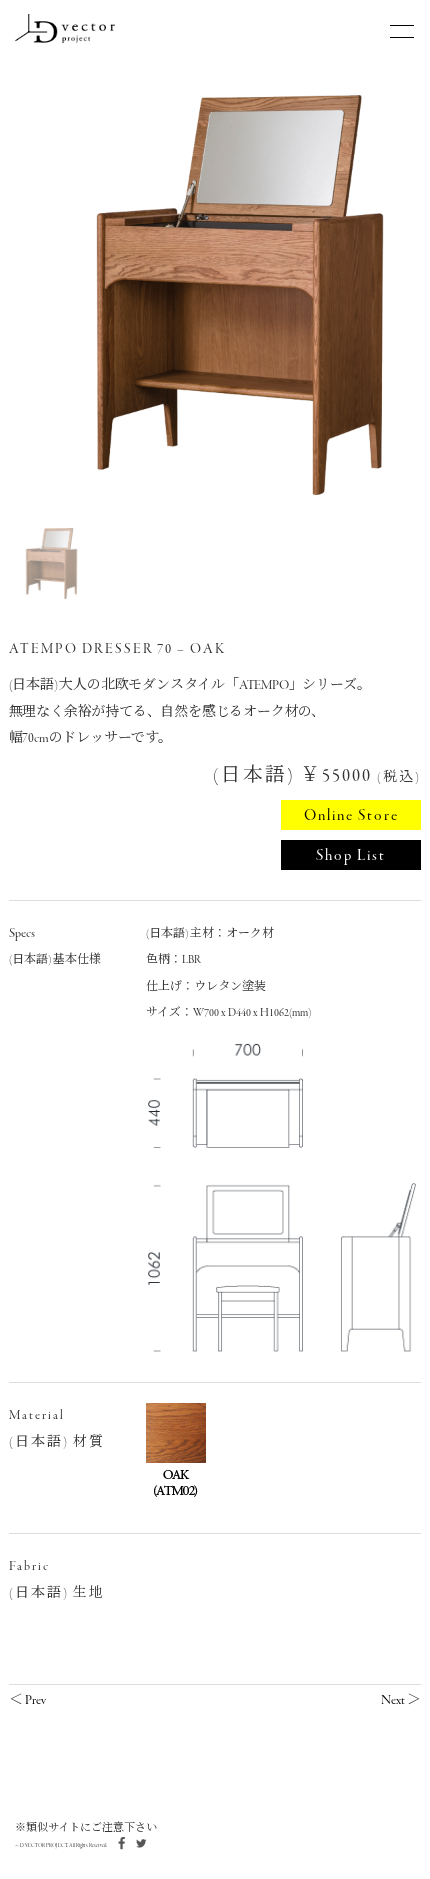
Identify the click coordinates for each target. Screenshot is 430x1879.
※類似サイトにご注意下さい (86, 1828)
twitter (141, 1843)
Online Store (351, 816)
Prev (35, 1700)
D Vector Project (65, 28)
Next (393, 1700)
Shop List (351, 856)
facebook (120, 1843)
